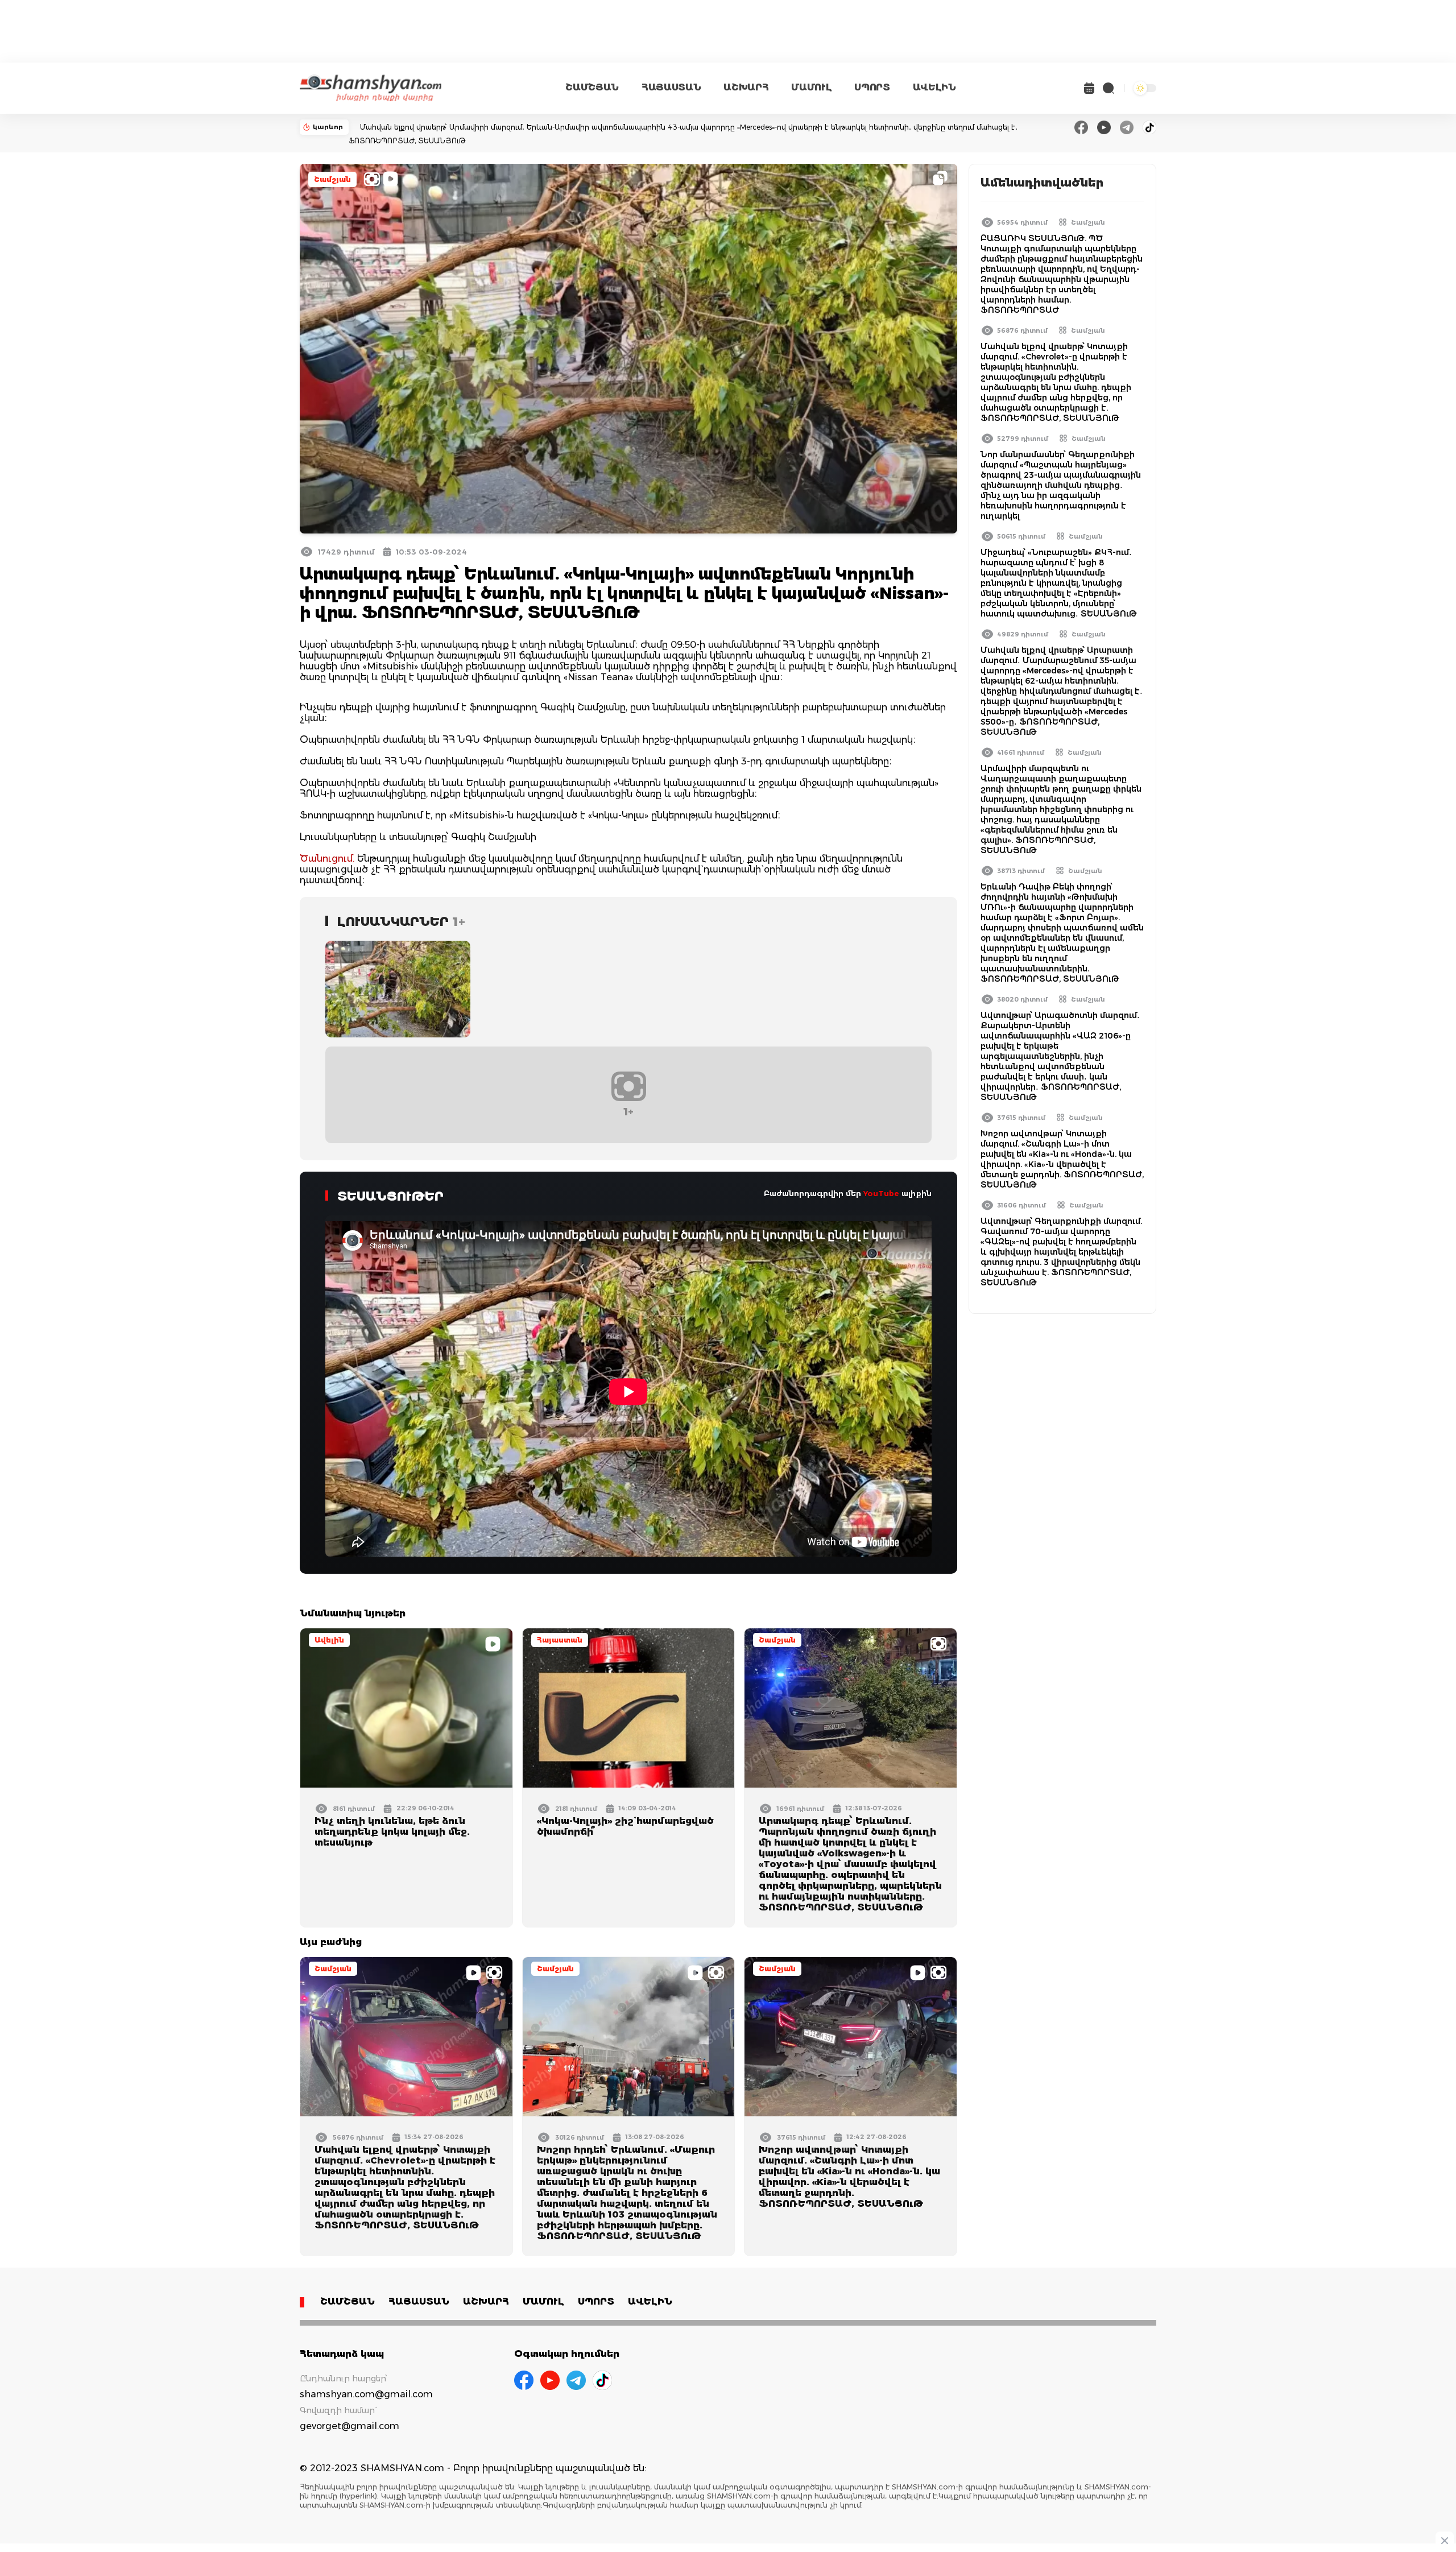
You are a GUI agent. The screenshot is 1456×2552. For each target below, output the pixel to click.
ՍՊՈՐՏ (872, 87)
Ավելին (329, 1640)
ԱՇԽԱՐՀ (746, 87)
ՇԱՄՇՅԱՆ (592, 87)
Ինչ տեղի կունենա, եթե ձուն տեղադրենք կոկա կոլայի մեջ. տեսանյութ (392, 1832)
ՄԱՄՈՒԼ (811, 87)
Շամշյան (332, 179)
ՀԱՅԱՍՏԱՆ (671, 87)
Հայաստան (560, 1640)
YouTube (881, 1193)
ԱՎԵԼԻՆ (934, 87)
